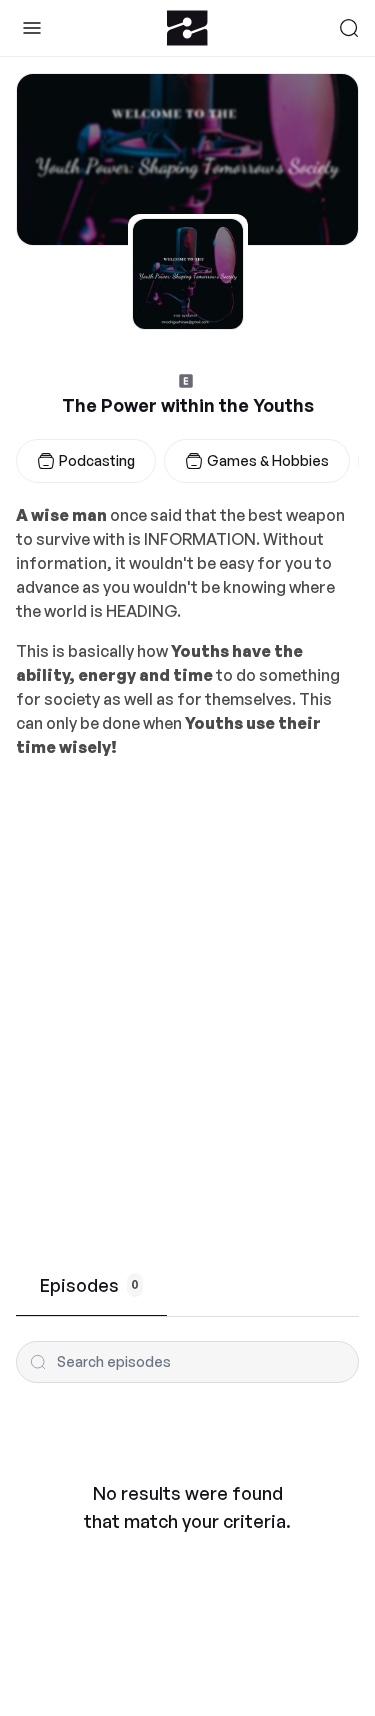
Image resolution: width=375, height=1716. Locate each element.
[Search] (349, 28)
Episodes (89, 1285)
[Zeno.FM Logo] (187, 28)
